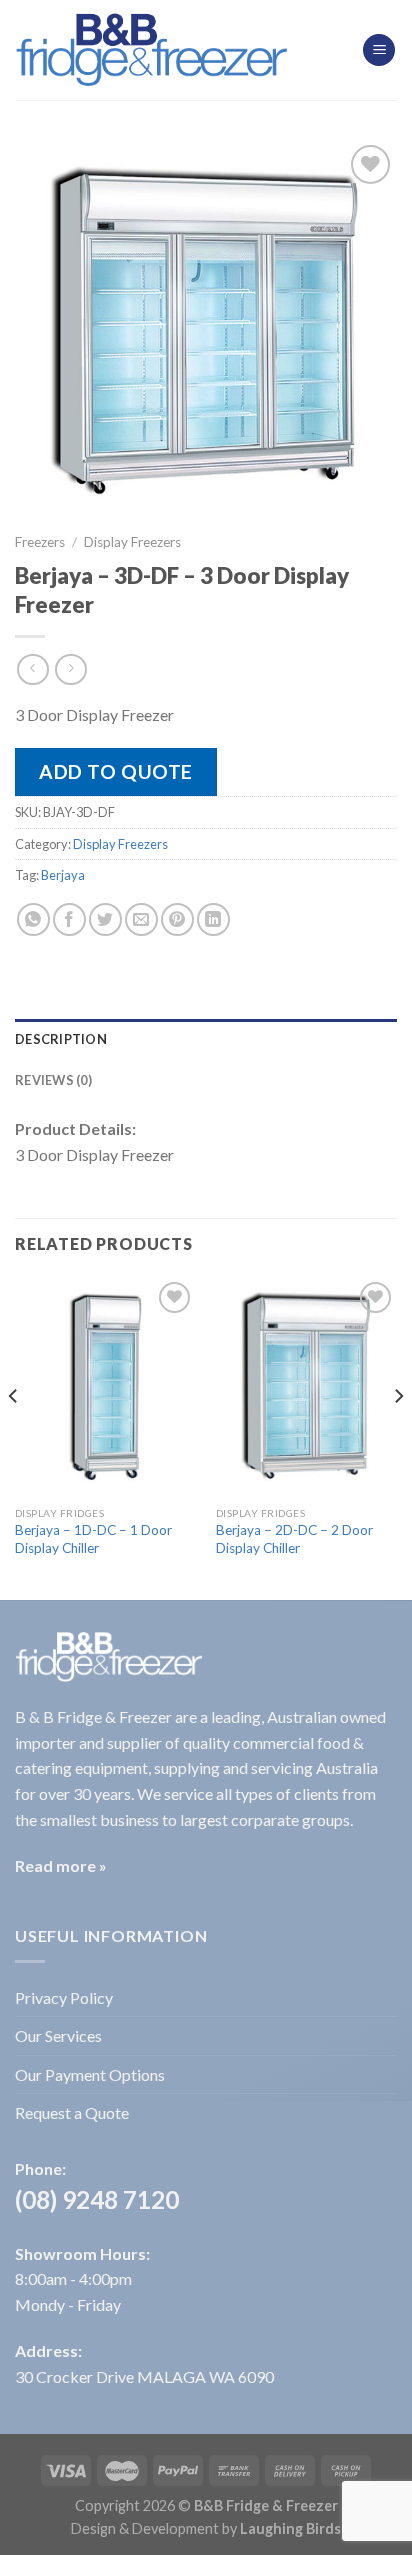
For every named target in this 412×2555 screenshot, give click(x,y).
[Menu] (379, 50)
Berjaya (63, 875)
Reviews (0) (53, 1080)
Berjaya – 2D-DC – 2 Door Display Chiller (294, 1539)
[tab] (206, 1039)
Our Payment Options (90, 2074)
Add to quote (116, 771)
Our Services (58, 2035)
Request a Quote (72, 2112)
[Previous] (14, 1436)
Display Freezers (132, 542)
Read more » (61, 1865)
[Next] (398, 1436)
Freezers (40, 542)
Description (61, 1039)
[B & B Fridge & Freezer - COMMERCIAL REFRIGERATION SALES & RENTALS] (152, 50)
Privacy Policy (64, 1997)
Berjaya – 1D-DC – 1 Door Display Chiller (93, 1539)
